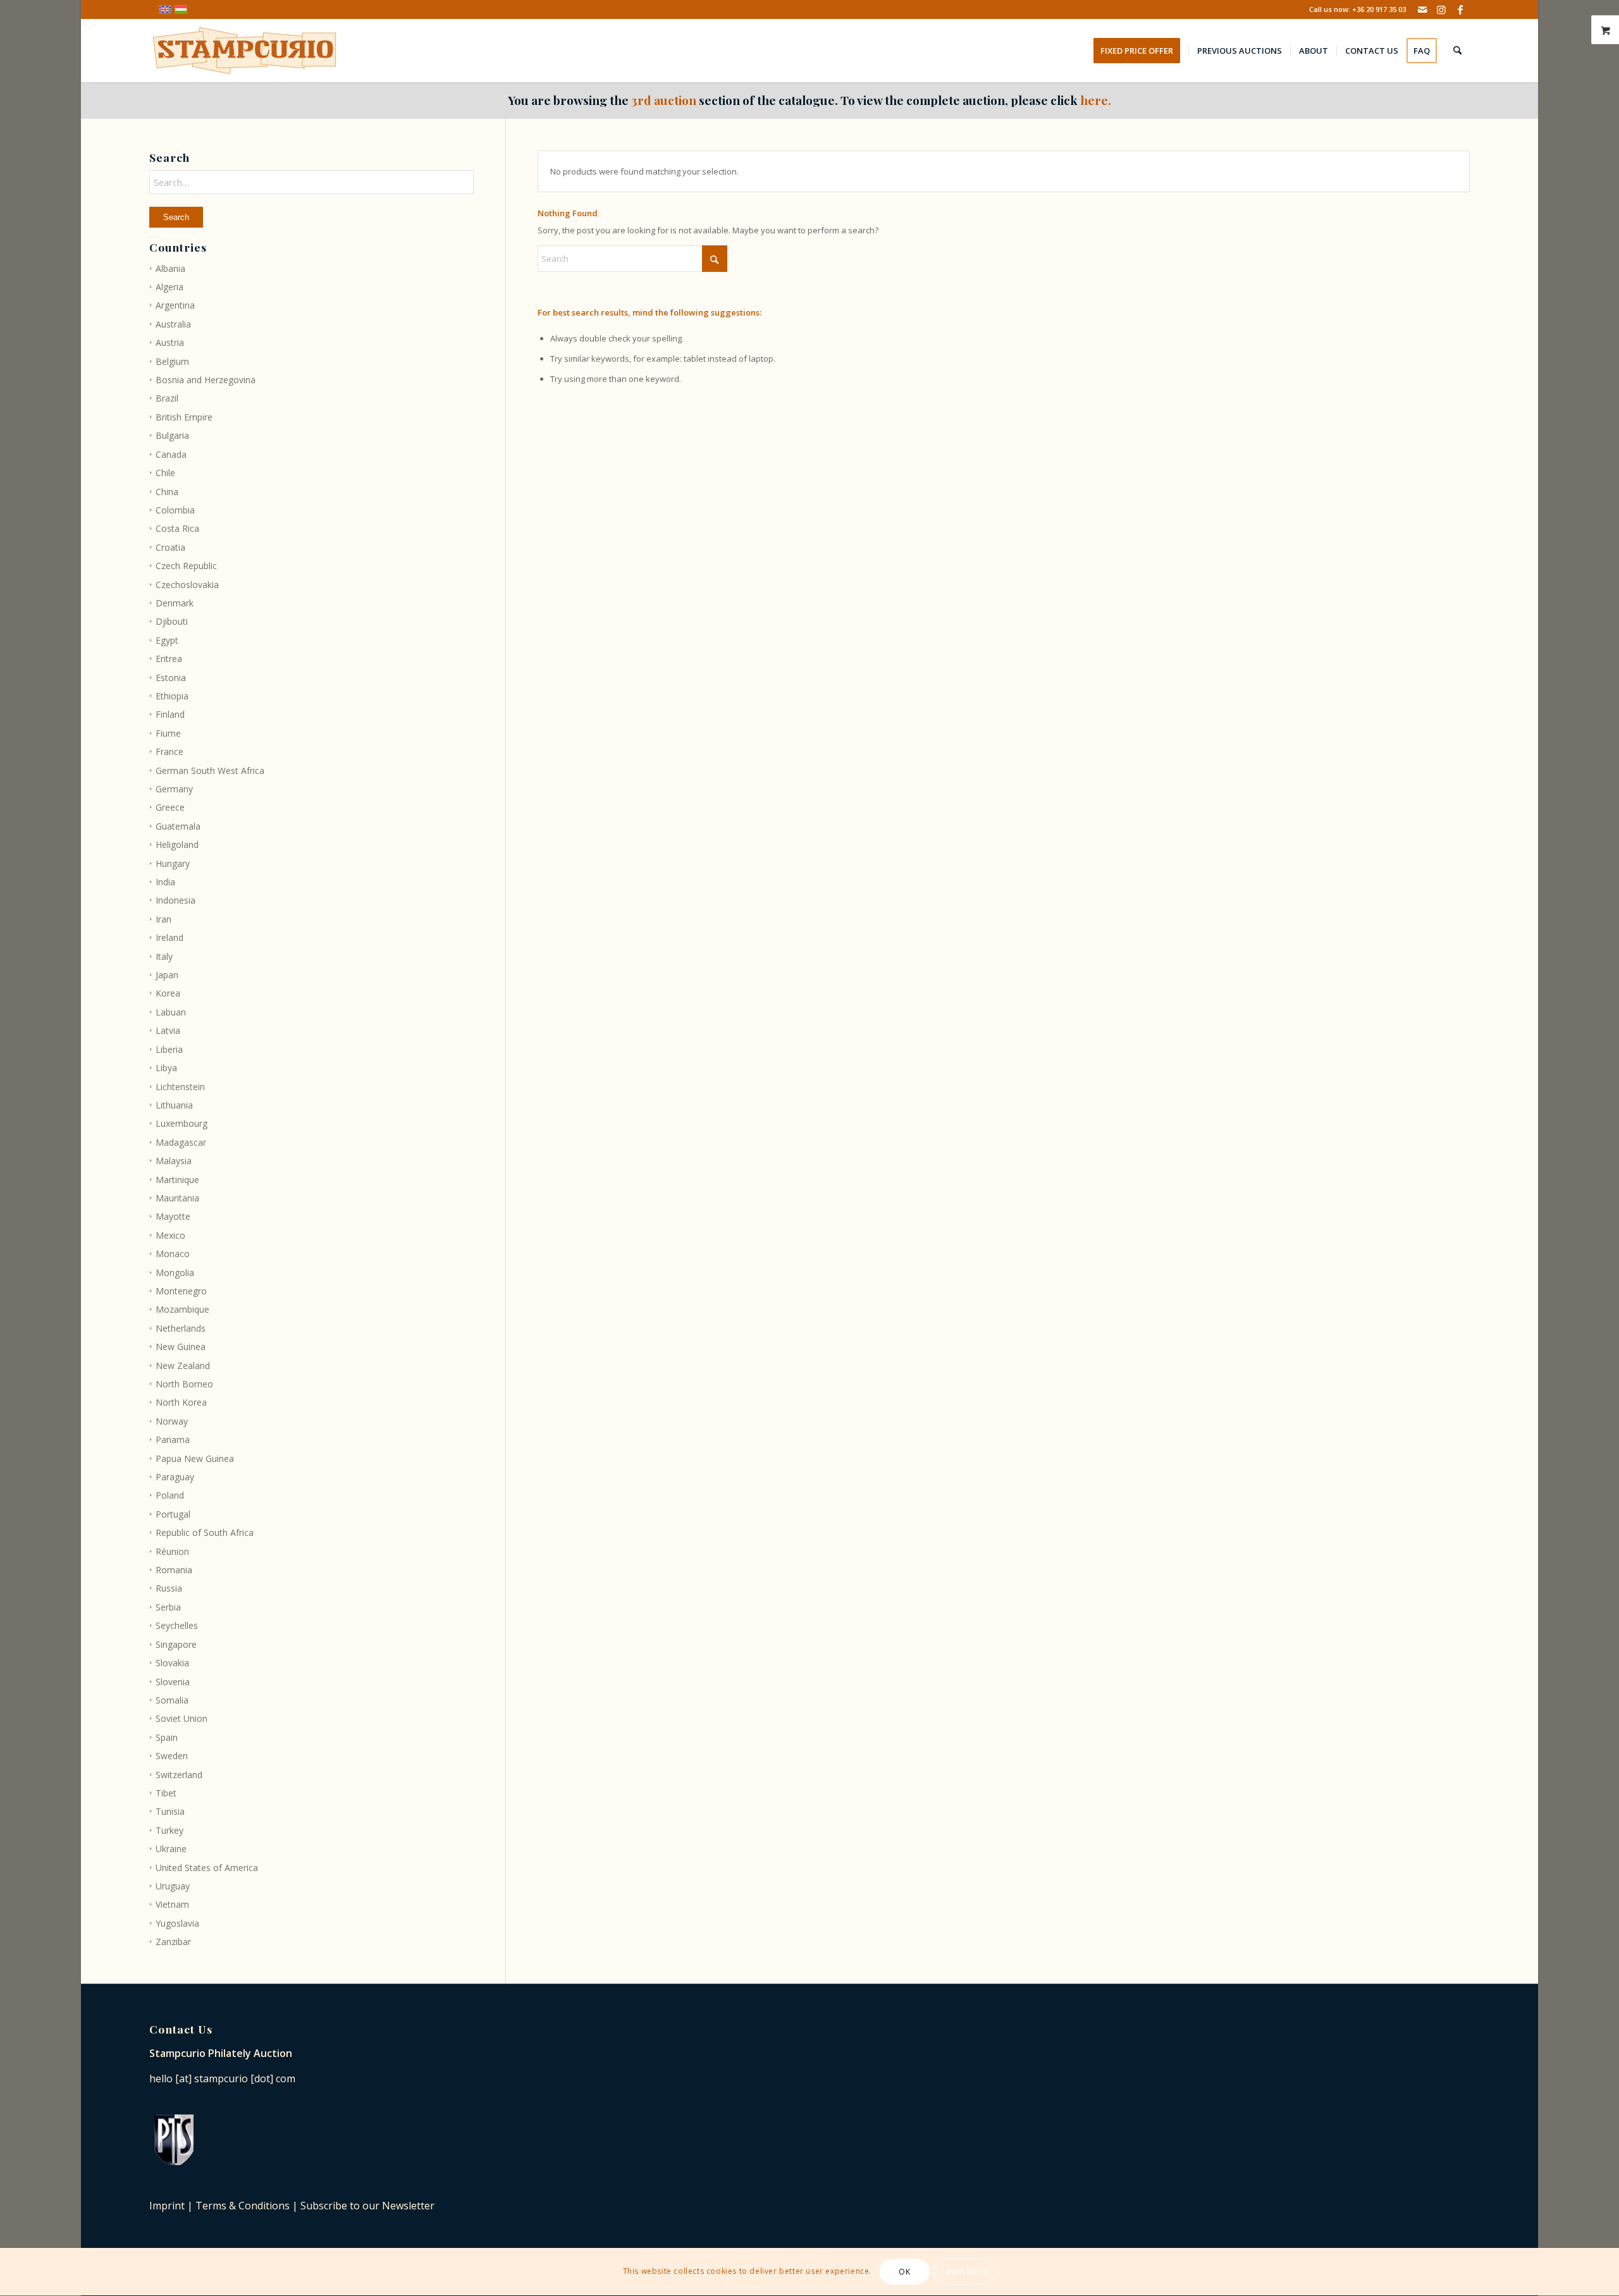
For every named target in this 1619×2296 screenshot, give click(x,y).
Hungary (173, 863)
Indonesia (175, 900)
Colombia (175, 510)
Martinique (177, 1180)
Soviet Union (182, 1718)
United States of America (207, 1868)
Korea (168, 993)
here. (1096, 100)
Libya (166, 1068)
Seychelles (177, 1625)
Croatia (170, 547)
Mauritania (177, 1198)
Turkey (169, 1830)
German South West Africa (210, 770)
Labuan (171, 1012)
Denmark (175, 603)
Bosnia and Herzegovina (206, 380)
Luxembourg (182, 1123)
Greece (170, 807)
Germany (174, 789)
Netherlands (181, 1328)
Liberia (169, 1049)
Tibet (166, 1793)
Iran (163, 919)
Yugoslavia (177, 1923)
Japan (167, 975)
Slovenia (173, 1682)
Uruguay (173, 1886)
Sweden (172, 1756)
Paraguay (175, 1477)
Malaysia (174, 1161)
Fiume (168, 733)
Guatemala (178, 826)
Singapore (176, 1644)
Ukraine (171, 1849)
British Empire (184, 417)
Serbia (168, 1607)
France (169, 752)
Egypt (167, 640)
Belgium (172, 361)
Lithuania (174, 1105)
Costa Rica (177, 528)
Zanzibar (173, 1942)
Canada (171, 454)
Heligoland (177, 844)
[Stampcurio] (244, 51)
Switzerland (179, 1775)
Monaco (173, 1254)
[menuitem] (1141, 51)
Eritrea (169, 659)
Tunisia (170, 1811)
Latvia (168, 1030)
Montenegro (181, 1291)
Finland (170, 714)
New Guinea (181, 1347)
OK (904, 2272)
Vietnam (172, 1904)
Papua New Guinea (195, 1458)
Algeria (169, 287)
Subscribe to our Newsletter (367, 2206)
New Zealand (183, 1366)
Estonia (171, 678)
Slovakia (172, 1663)
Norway (172, 1421)
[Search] (1457, 51)
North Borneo (184, 1384)
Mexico (170, 1235)
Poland (170, 1495)
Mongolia (175, 1273)
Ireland (169, 937)
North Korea (181, 1402)
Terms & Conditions (243, 2206)
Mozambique (182, 1309)
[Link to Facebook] (1460, 9)
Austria (170, 342)
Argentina (175, 305)
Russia (169, 1588)
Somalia (172, 1700)
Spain (167, 1737)
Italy (164, 956)
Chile (165, 473)
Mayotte (173, 1216)
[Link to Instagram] (1441, 9)
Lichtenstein (180, 1087)
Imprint (167, 2206)
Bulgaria (172, 435)
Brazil (167, 398)
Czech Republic (186, 566)
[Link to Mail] (1422, 9)
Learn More (965, 2272)
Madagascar (181, 1142)
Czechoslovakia (187, 585)
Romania (174, 1570)
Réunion (172, 1551)
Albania (170, 268)
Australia (173, 324)
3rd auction (664, 100)
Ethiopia (172, 696)
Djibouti (172, 621)
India (165, 882)
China (167, 492)
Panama (173, 1440)
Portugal (173, 1514)
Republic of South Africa (205, 1532)
